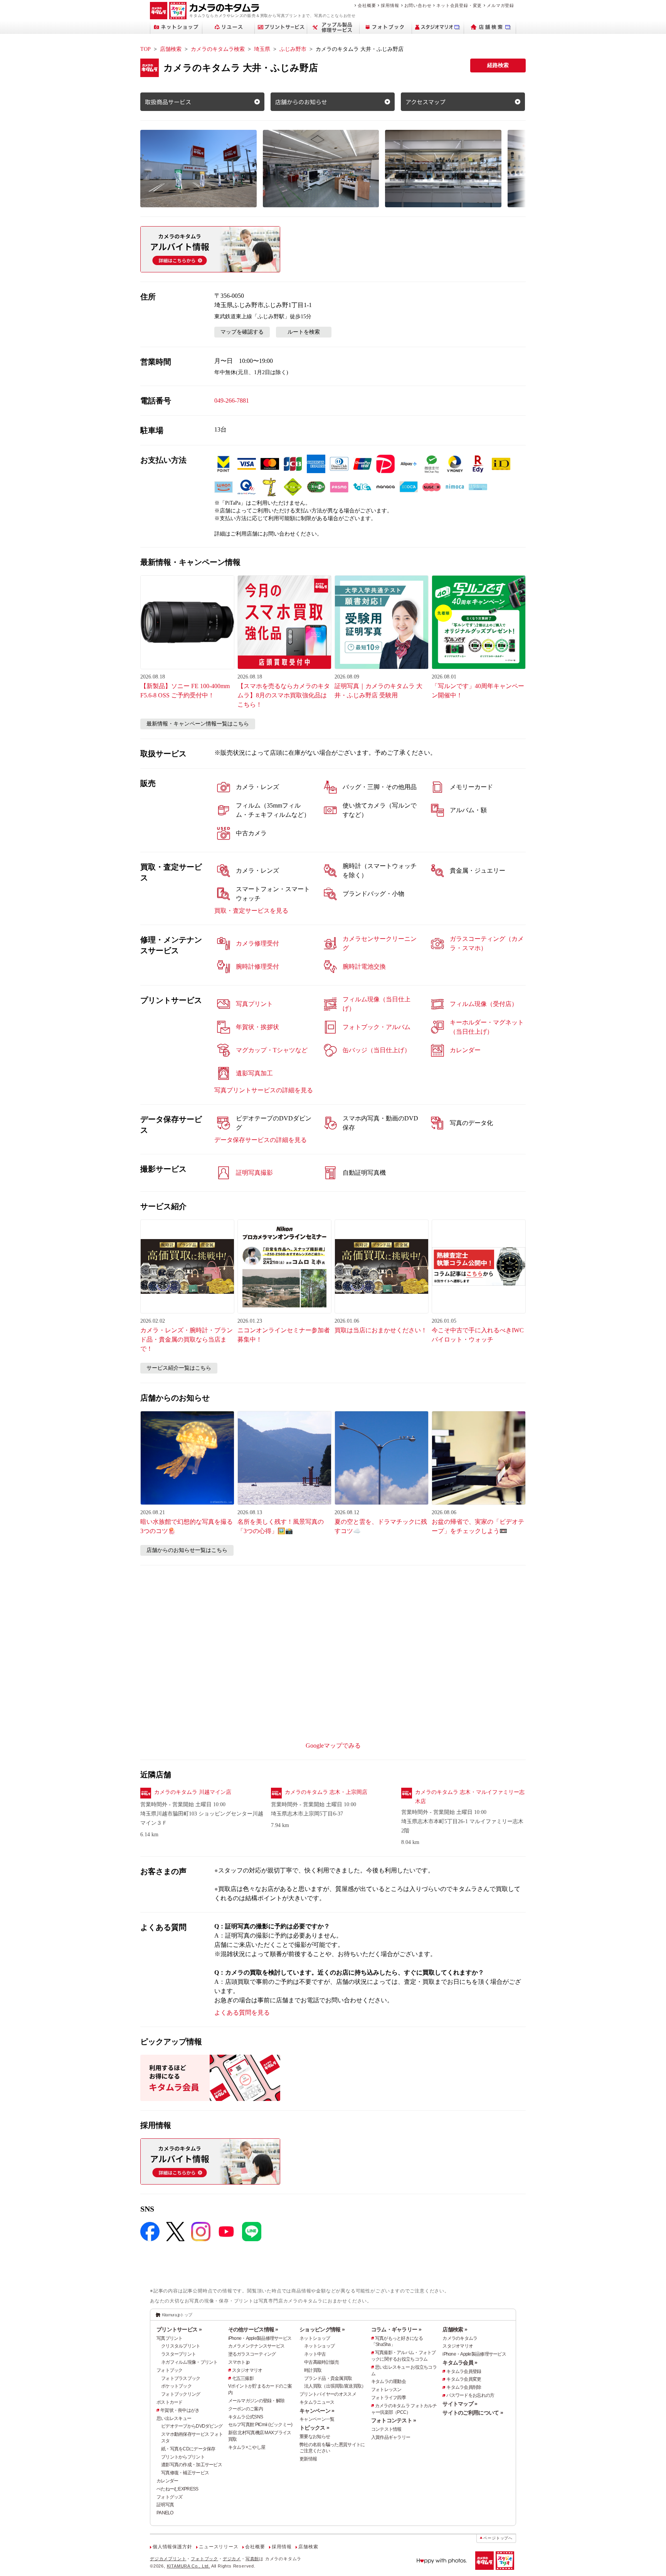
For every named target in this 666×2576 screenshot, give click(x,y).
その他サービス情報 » (253, 2329)
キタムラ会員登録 (464, 2371)
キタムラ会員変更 (464, 2379)
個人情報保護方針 (172, 2547)
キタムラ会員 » (460, 2363)
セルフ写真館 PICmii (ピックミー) (260, 2425)
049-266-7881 (232, 401)
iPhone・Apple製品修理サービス (260, 2338)
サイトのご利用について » (473, 2413)
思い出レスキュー (174, 2418)
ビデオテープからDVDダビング (192, 2426)
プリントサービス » (179, 2329)
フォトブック (170, 2370)
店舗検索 (171, 49)
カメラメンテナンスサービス (256, 2346)
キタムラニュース (317, 2402)
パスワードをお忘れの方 (470, 2395)
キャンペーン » (317, 2411)
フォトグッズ (170, 2497)
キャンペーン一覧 (317, 2419)
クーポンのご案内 (246, 2409)
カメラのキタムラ (460, 2338)
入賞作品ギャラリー (391, 2437)
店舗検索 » (455, 2329)
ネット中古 (315, 2354)
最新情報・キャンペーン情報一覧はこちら (198, 724)
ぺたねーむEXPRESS (177, 2489)
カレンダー (167, 2481)
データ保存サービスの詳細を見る (261, 1140)
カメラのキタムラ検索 (218, 49)
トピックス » (314, 2428)
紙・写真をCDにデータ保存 (188, 2449)
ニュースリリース (219, 2547)
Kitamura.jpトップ (177, 2315)
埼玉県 (262, 49)
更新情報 (308, 2459)
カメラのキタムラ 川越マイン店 (193, 1792)
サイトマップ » (460, 2404)
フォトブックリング (181, 2394)
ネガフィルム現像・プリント (189, 2362)
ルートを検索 (304, 332)
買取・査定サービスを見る (251, 911)
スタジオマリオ (247, 2370)
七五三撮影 (243, 2378)
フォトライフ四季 (388, 2398)
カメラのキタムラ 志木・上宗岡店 (326, 1792)
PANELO (165, 2513)
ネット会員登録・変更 (459, 5)
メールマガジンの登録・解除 (256, 2401)
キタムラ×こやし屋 (247, 2447)
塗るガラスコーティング (252, 2354)
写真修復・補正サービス (185, 2473)
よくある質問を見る (242, 2013)
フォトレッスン (386, 2390)
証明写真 (165, 2505)
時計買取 (313, 2370)
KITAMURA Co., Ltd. (188, 2566)
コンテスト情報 (386, 2429)
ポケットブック (176, 2386)
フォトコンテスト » (394, 2420)
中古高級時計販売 (321, 2362)
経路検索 (498, 65)
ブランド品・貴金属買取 (328, 2378)
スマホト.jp (239, 2362)
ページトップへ (498, 2538)
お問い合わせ (418, 5)
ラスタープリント (178, 2354)
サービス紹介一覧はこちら (179, 1368)
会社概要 (367, 5)
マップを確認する (242, 332)
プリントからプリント (183, 2457)
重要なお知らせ (315, 2437)
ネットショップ (315, 2338)
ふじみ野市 (293, 49)
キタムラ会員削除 (464, 2387)
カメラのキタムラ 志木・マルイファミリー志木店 (470, 1797)
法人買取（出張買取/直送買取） (335, 2386)
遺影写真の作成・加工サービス (192, 2465)
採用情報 (390, 5)
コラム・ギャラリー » (396, 2329)
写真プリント (170, 2338)
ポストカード (170, 2402)
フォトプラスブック (181, 2378)
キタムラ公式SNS (246, 2417)
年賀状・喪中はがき (180, 2410)
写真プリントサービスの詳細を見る (264, 1090)
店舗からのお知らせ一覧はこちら (187, 1550)
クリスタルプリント (181, 2346)
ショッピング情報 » (322, 2329)
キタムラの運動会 (388, 2381)
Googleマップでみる (333, 1746)
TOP (145, 49)
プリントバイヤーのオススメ (328, 2394)
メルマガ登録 (500, 5)
